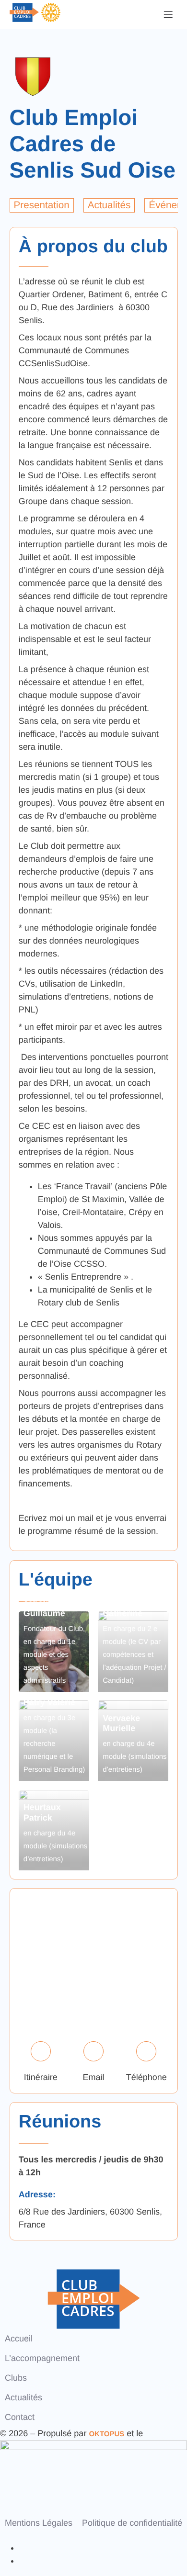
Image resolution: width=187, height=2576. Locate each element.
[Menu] (168, 14)
